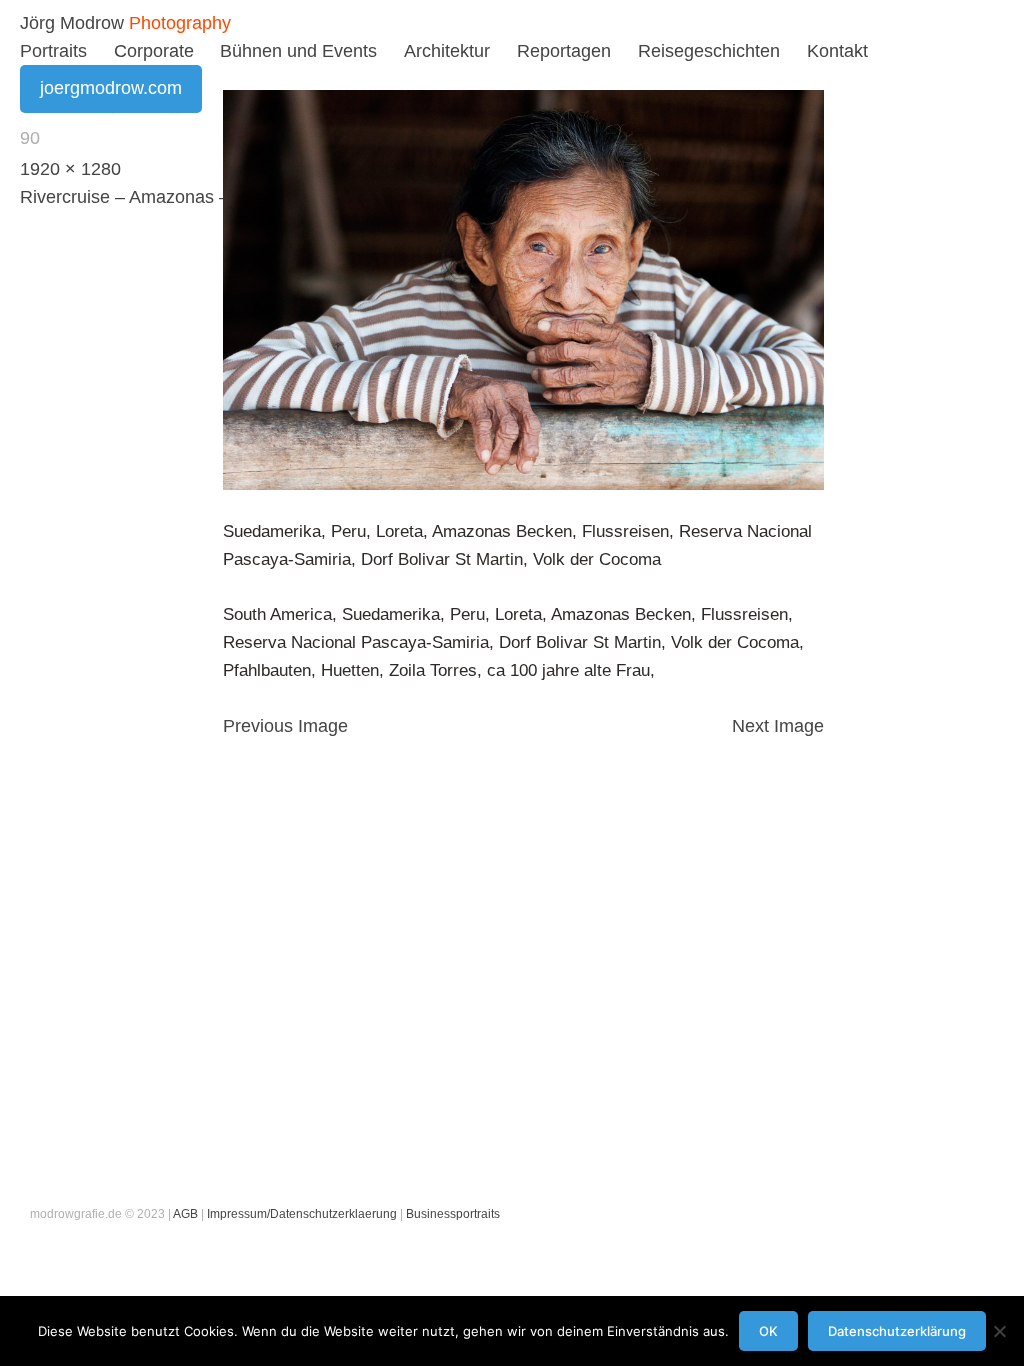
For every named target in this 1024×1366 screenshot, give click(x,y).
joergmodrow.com (111, 88)
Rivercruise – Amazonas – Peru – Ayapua (186, 197)
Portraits (53, 51)
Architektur (447, 51)
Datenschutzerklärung (897, 1331)
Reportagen (564, 51)
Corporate (154, 51)
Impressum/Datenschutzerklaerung (302, 1214)
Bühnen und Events (298, 51)
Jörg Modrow (72, 23)
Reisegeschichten (709, 51)
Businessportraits (453, 1214)
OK (768, 1331)
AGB (185, 1214)
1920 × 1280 (70, 169)
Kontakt (837, 51)
